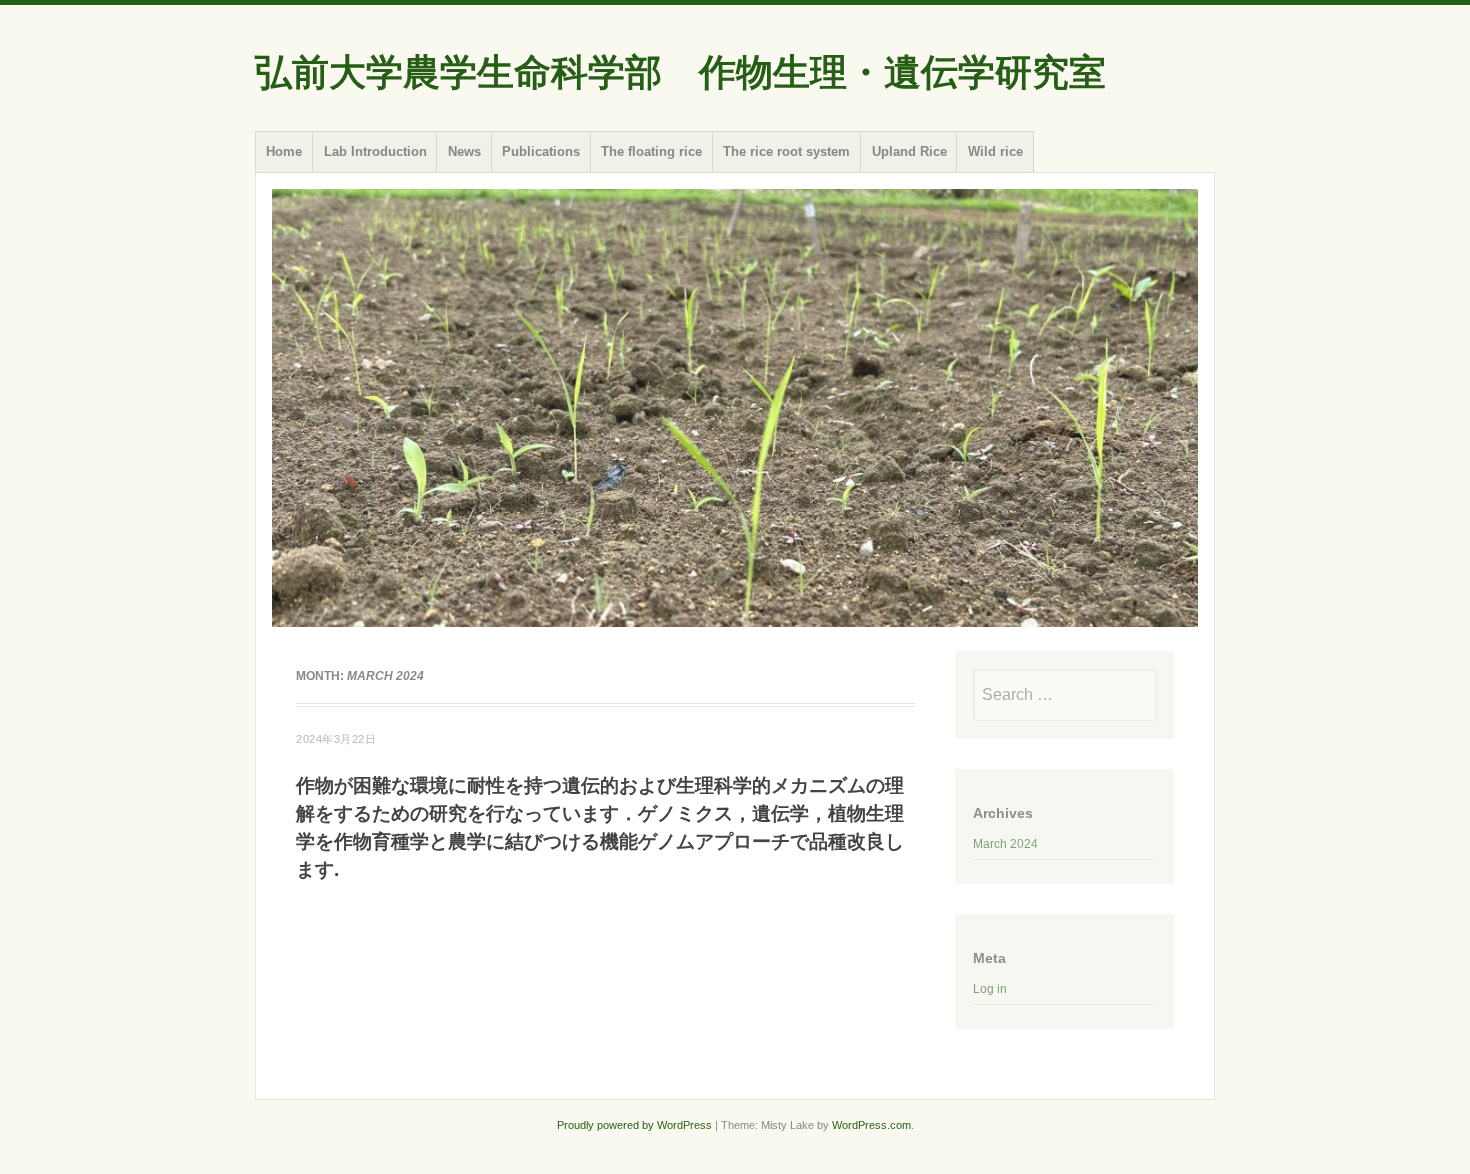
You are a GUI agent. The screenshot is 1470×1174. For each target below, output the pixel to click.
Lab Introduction (375, 151)
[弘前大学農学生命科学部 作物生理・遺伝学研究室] (735, 408)
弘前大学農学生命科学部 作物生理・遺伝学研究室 (680, 72)
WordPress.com (871, 1125)
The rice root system (786, 151)
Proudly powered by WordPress (634, 1125)
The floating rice (651, 151)
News (464, 151)
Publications (541, 151)
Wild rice (995, 151)
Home (284, 151)
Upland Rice (909, 151)
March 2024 (1005, 844)
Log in (990, 989)
